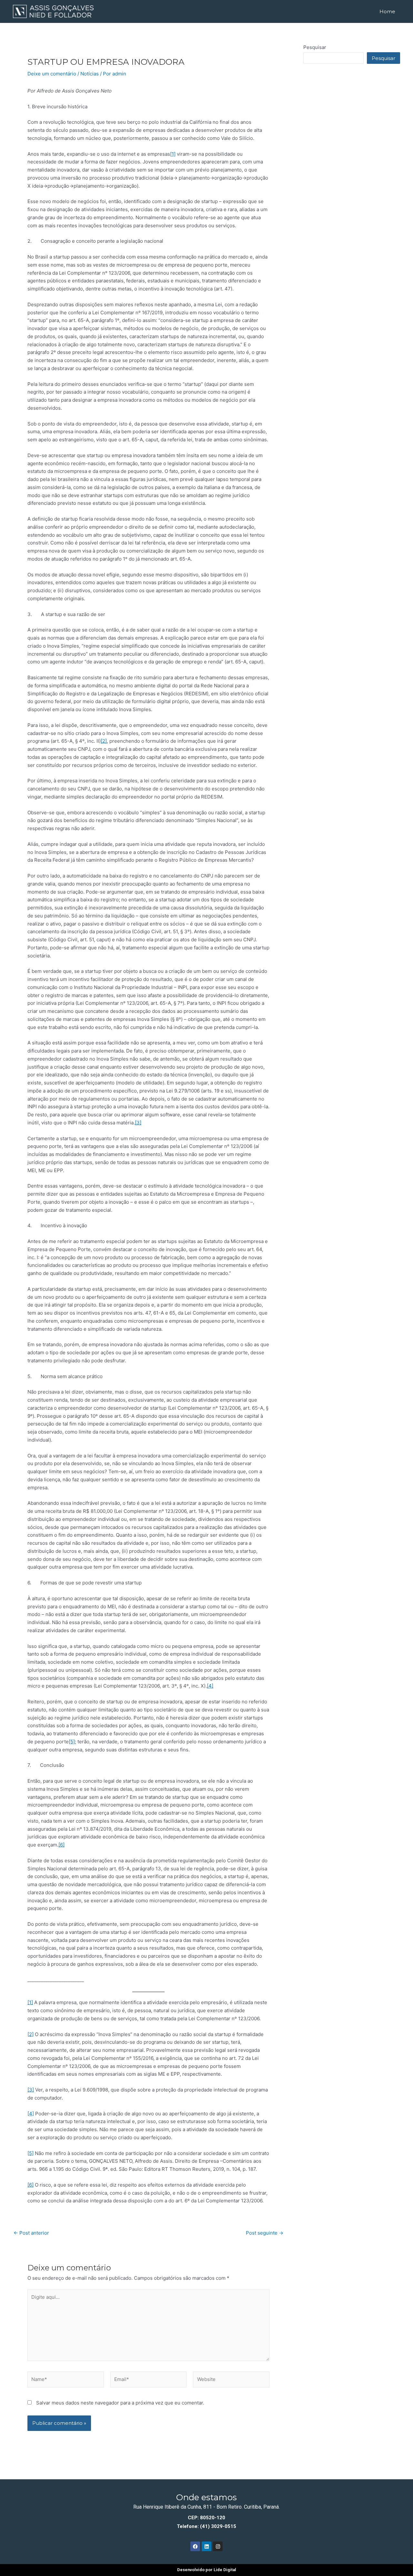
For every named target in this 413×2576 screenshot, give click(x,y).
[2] (104, 741)
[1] (173, 154)
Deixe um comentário (52, 74)
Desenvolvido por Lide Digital (207, 2570)
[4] (210, 1686)
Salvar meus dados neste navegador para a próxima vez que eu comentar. (120, 2403)
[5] (72, 1742)
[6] (61, 1845)
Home (387, 11)
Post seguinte (265, 2233)
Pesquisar (315, 47)
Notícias (90, 74)
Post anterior (31, 2233)
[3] (138, 1123)
